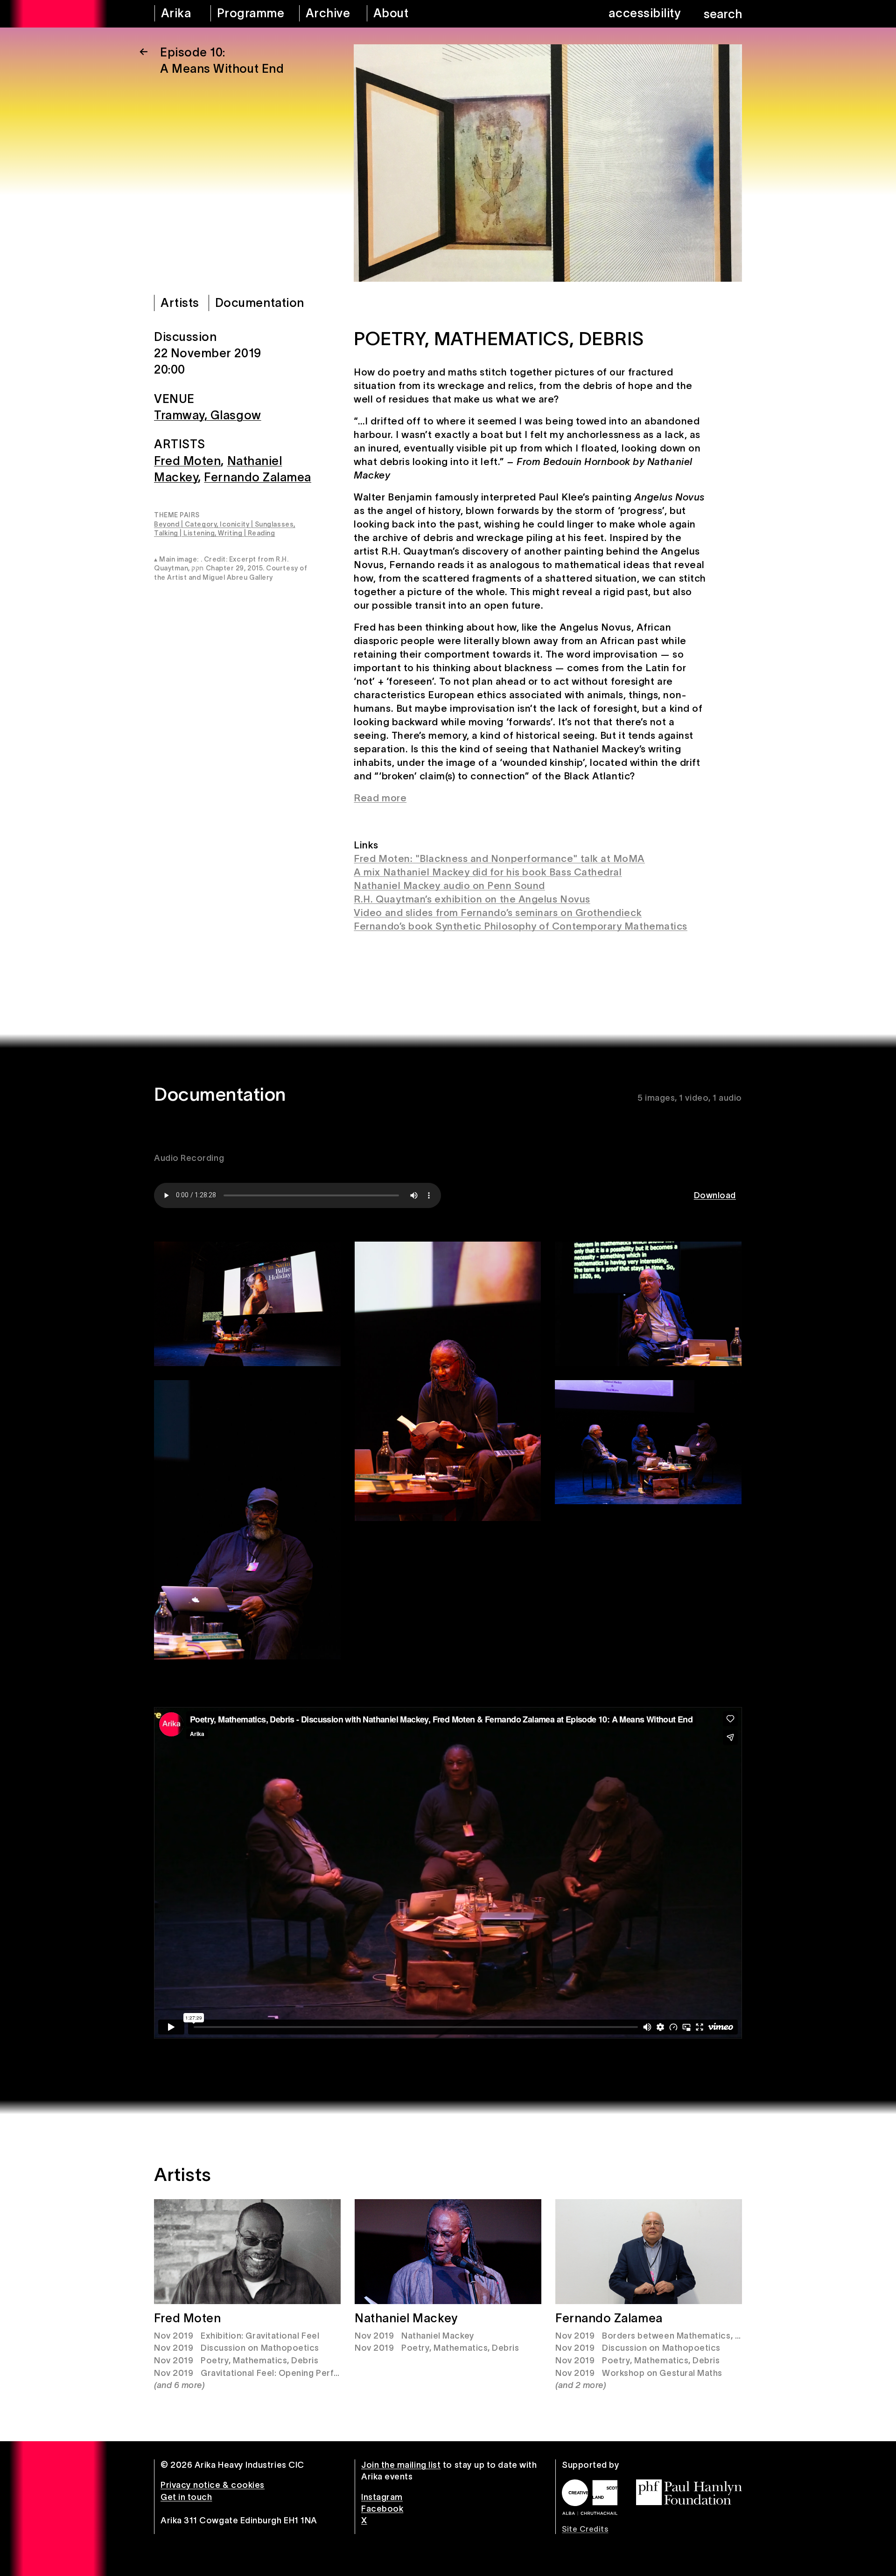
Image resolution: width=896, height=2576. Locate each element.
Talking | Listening (184, 533)
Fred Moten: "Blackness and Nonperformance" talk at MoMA (499, 858)
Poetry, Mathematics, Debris (260, 2361)
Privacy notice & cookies (213, 2485)
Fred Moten (187, 460)
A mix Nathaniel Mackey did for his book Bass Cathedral (488, 872)
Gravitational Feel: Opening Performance (286, 2373)
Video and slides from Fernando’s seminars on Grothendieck (498, 913)
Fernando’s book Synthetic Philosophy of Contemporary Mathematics (521, 926)
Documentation (260, 303)
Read (366, 798)
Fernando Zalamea (258, 477)
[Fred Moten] (247, 2252)
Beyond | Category (185, 524)
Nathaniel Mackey (406, 2318)
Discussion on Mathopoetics (260, 2348)
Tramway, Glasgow (208, 415)
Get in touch (186, 2497)
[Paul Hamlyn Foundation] (689, 2492)
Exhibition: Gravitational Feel (260, 2336)
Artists (180, 303)
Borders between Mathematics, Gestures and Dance (711, 2336)
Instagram (382, 2497)
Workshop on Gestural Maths (662, 2373)
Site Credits (585, 2529)
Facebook (382, 2509)
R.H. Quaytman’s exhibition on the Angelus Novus (472, 899)
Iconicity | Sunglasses (257, 524)
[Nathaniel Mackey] (448, 2252)
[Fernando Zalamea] (649, 2252)
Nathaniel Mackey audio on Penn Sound (449, 885)
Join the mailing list (401, 2465)
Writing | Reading (246, 533)
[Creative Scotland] (590, 2497)
